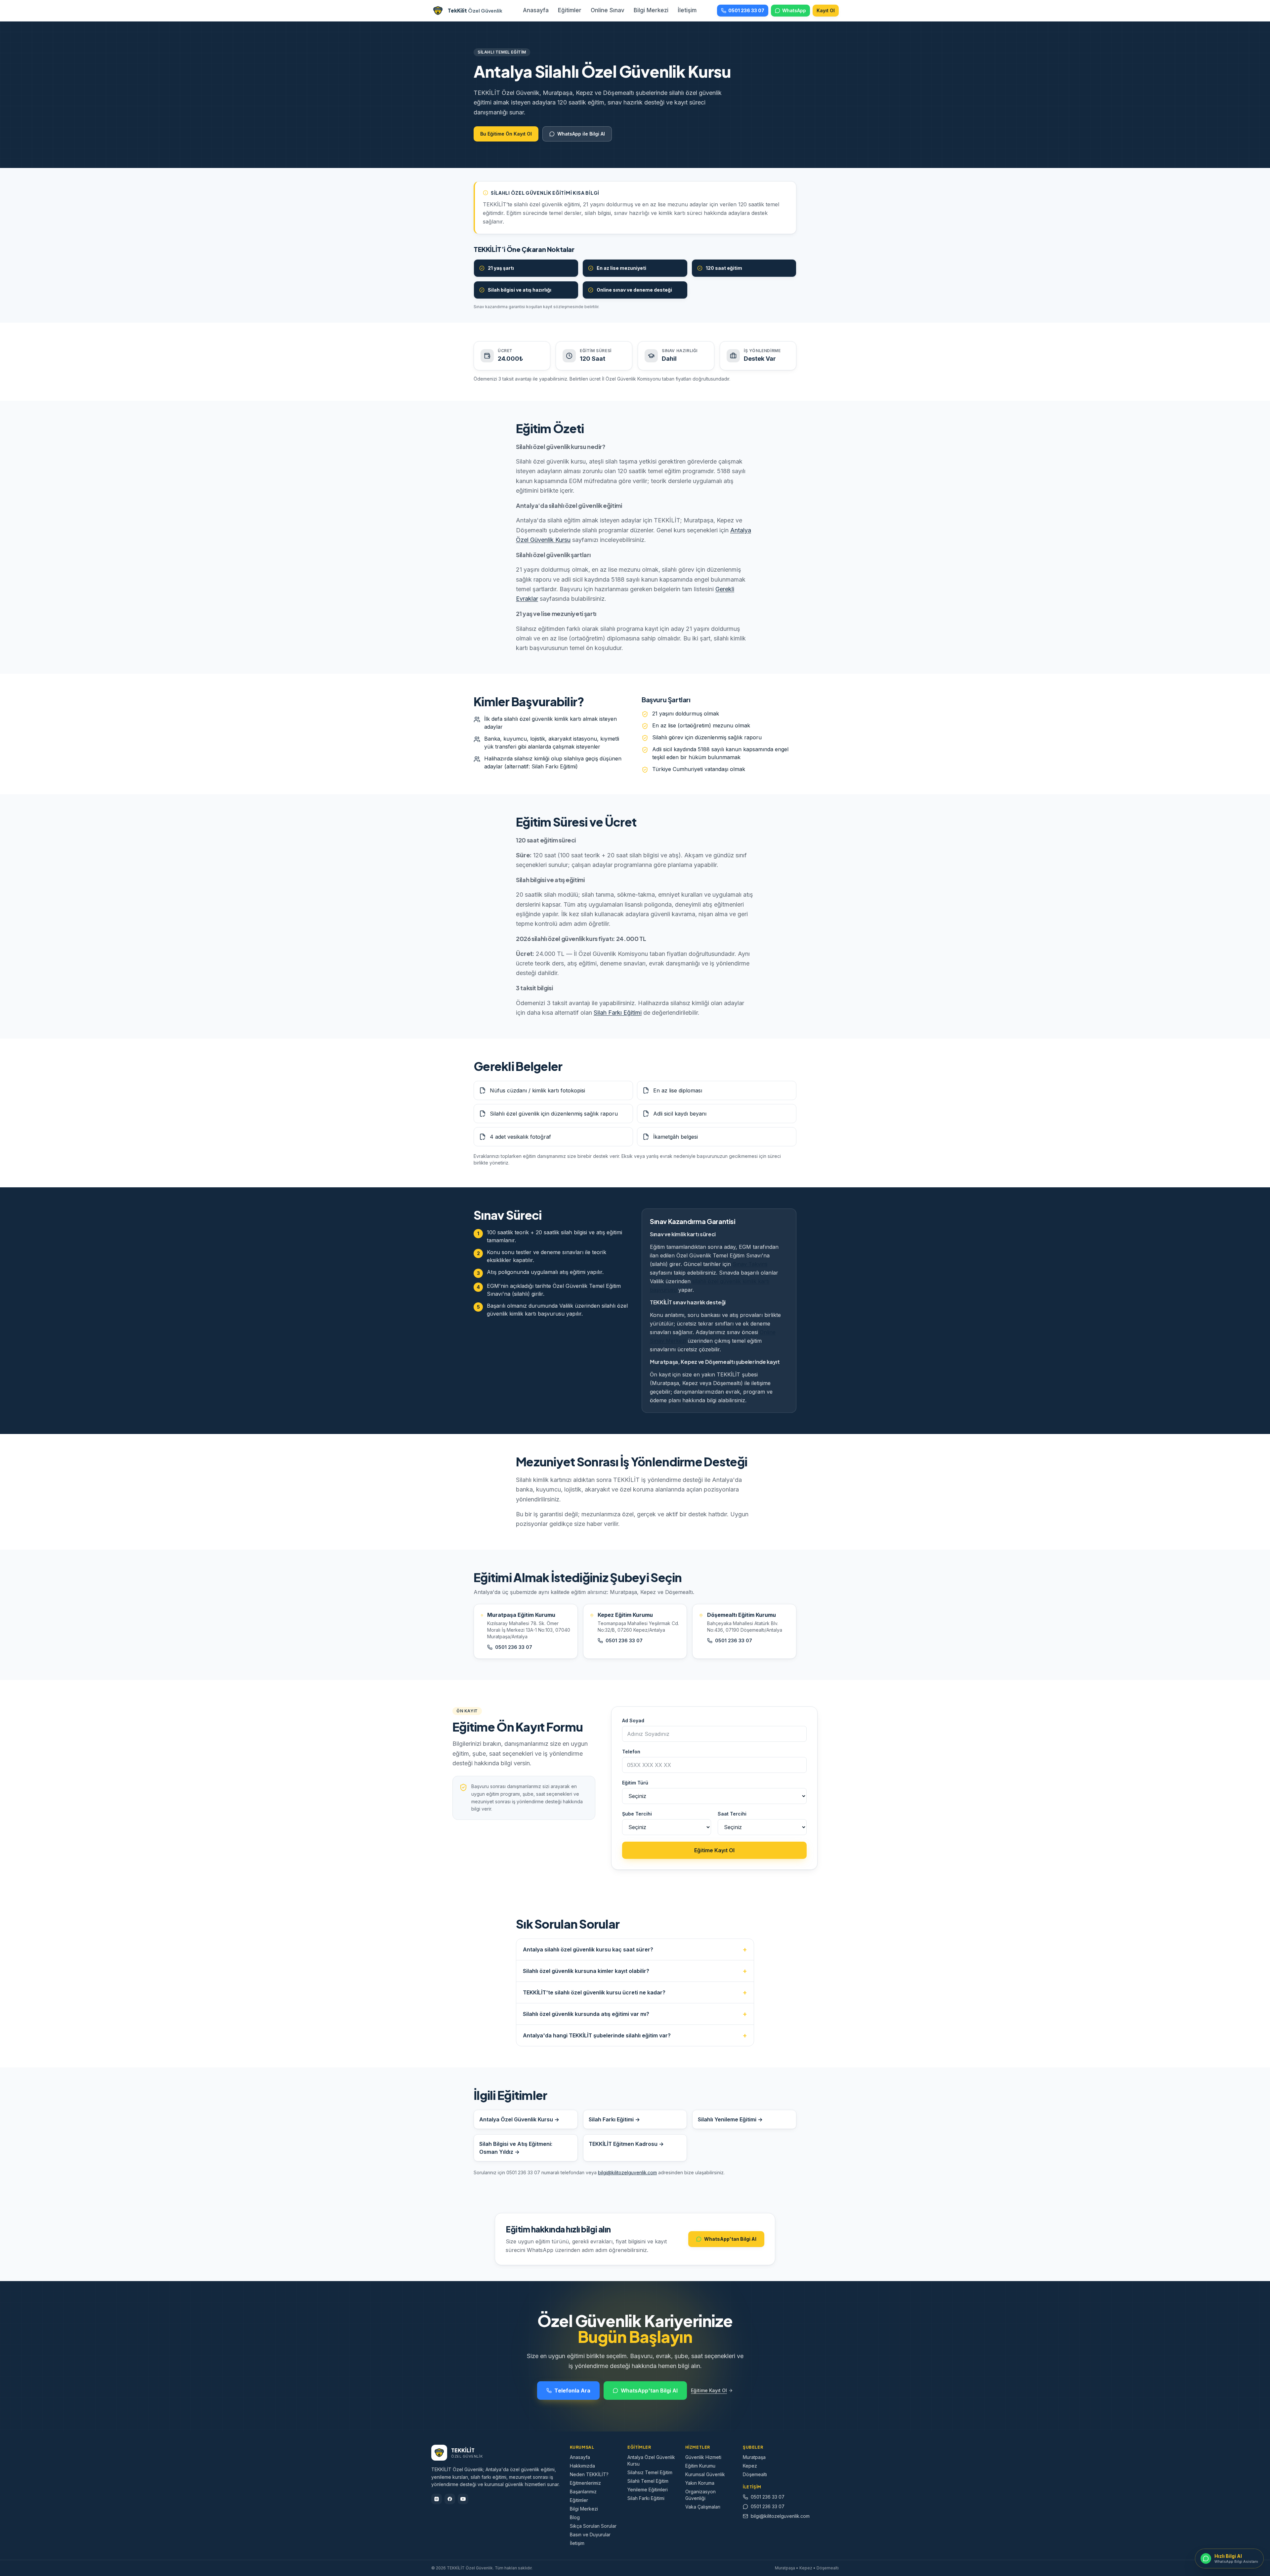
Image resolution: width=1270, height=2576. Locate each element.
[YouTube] (463, 2499)
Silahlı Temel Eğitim (648, 2481)
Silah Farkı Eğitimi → (614, 2119)
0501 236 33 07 (746, 10)
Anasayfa (536, 10)
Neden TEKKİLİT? (589, 2474)
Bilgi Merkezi (651, 10)
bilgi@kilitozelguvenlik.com (627, 2172)
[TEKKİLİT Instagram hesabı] (437, 2499)
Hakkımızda (582, 2466)
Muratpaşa (754, 2457)
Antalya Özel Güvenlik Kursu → (519, 2119)
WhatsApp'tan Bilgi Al (730, 2239)
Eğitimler (570, 10)
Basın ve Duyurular (590, 2535)
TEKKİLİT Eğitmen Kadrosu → (626, 2144)
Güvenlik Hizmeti (703, 2457)
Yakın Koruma (700, 2483)
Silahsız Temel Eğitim (650, 2472)
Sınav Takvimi (750, 1264)
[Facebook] (450, 2499)
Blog (575, 2517)
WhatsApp (794, 10)
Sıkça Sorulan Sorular (593, 2526)
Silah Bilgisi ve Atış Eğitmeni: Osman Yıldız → (516, 2148)
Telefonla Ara (572, 2391)
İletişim (687, 10)
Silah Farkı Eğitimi (618, 1013)
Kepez (750, 2466)
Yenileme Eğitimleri (648, 2490)
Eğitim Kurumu (700, 2466)
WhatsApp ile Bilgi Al (581, 134)
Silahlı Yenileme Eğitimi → (730, 2119)
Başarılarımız (583, 2492)
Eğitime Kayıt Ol (714, 1850)
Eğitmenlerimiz (585, 2483)
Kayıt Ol (826, 10)
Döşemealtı (755, 2474)
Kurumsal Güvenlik (705, 2474)
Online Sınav (608, 10)
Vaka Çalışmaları (703, 2507)
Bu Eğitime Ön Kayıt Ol (506, 134)
